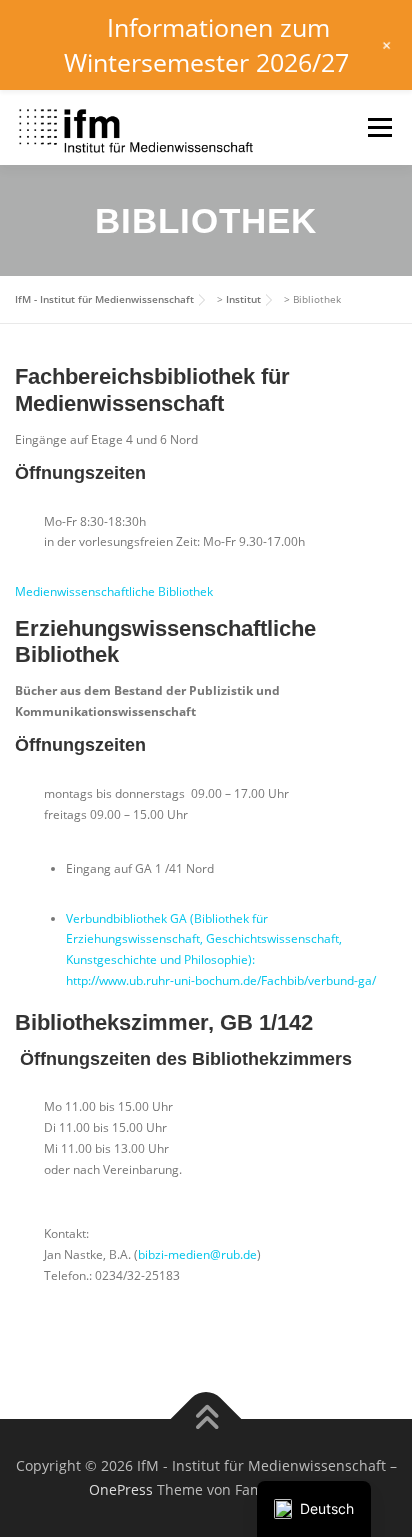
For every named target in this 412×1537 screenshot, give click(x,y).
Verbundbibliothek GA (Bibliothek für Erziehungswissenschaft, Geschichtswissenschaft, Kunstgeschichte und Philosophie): (204, 939)
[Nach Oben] (206, 1419)
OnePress (121, 1489)
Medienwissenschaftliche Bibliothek (114, 591)
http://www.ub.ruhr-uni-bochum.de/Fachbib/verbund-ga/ (221, 980)
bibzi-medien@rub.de (197, 1254)
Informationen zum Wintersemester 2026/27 (206, 44)
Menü (378, 127)
